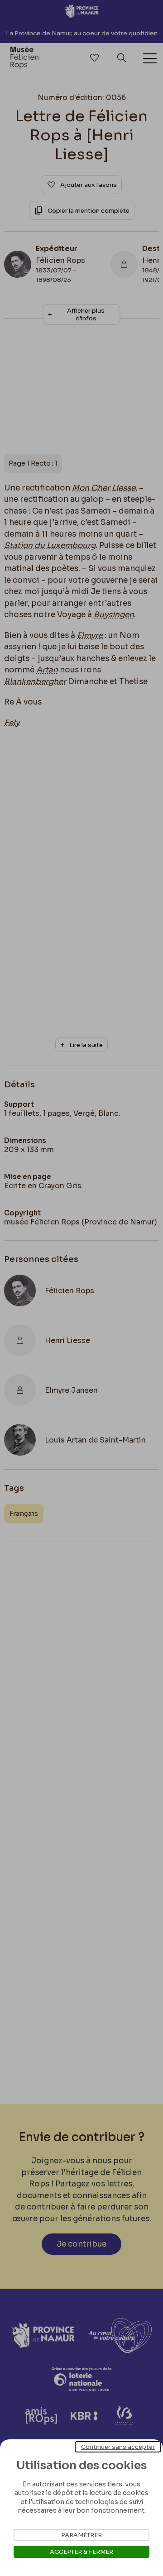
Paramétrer (81, 2535)
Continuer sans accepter (118, 2447)
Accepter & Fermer (81, 2552)
